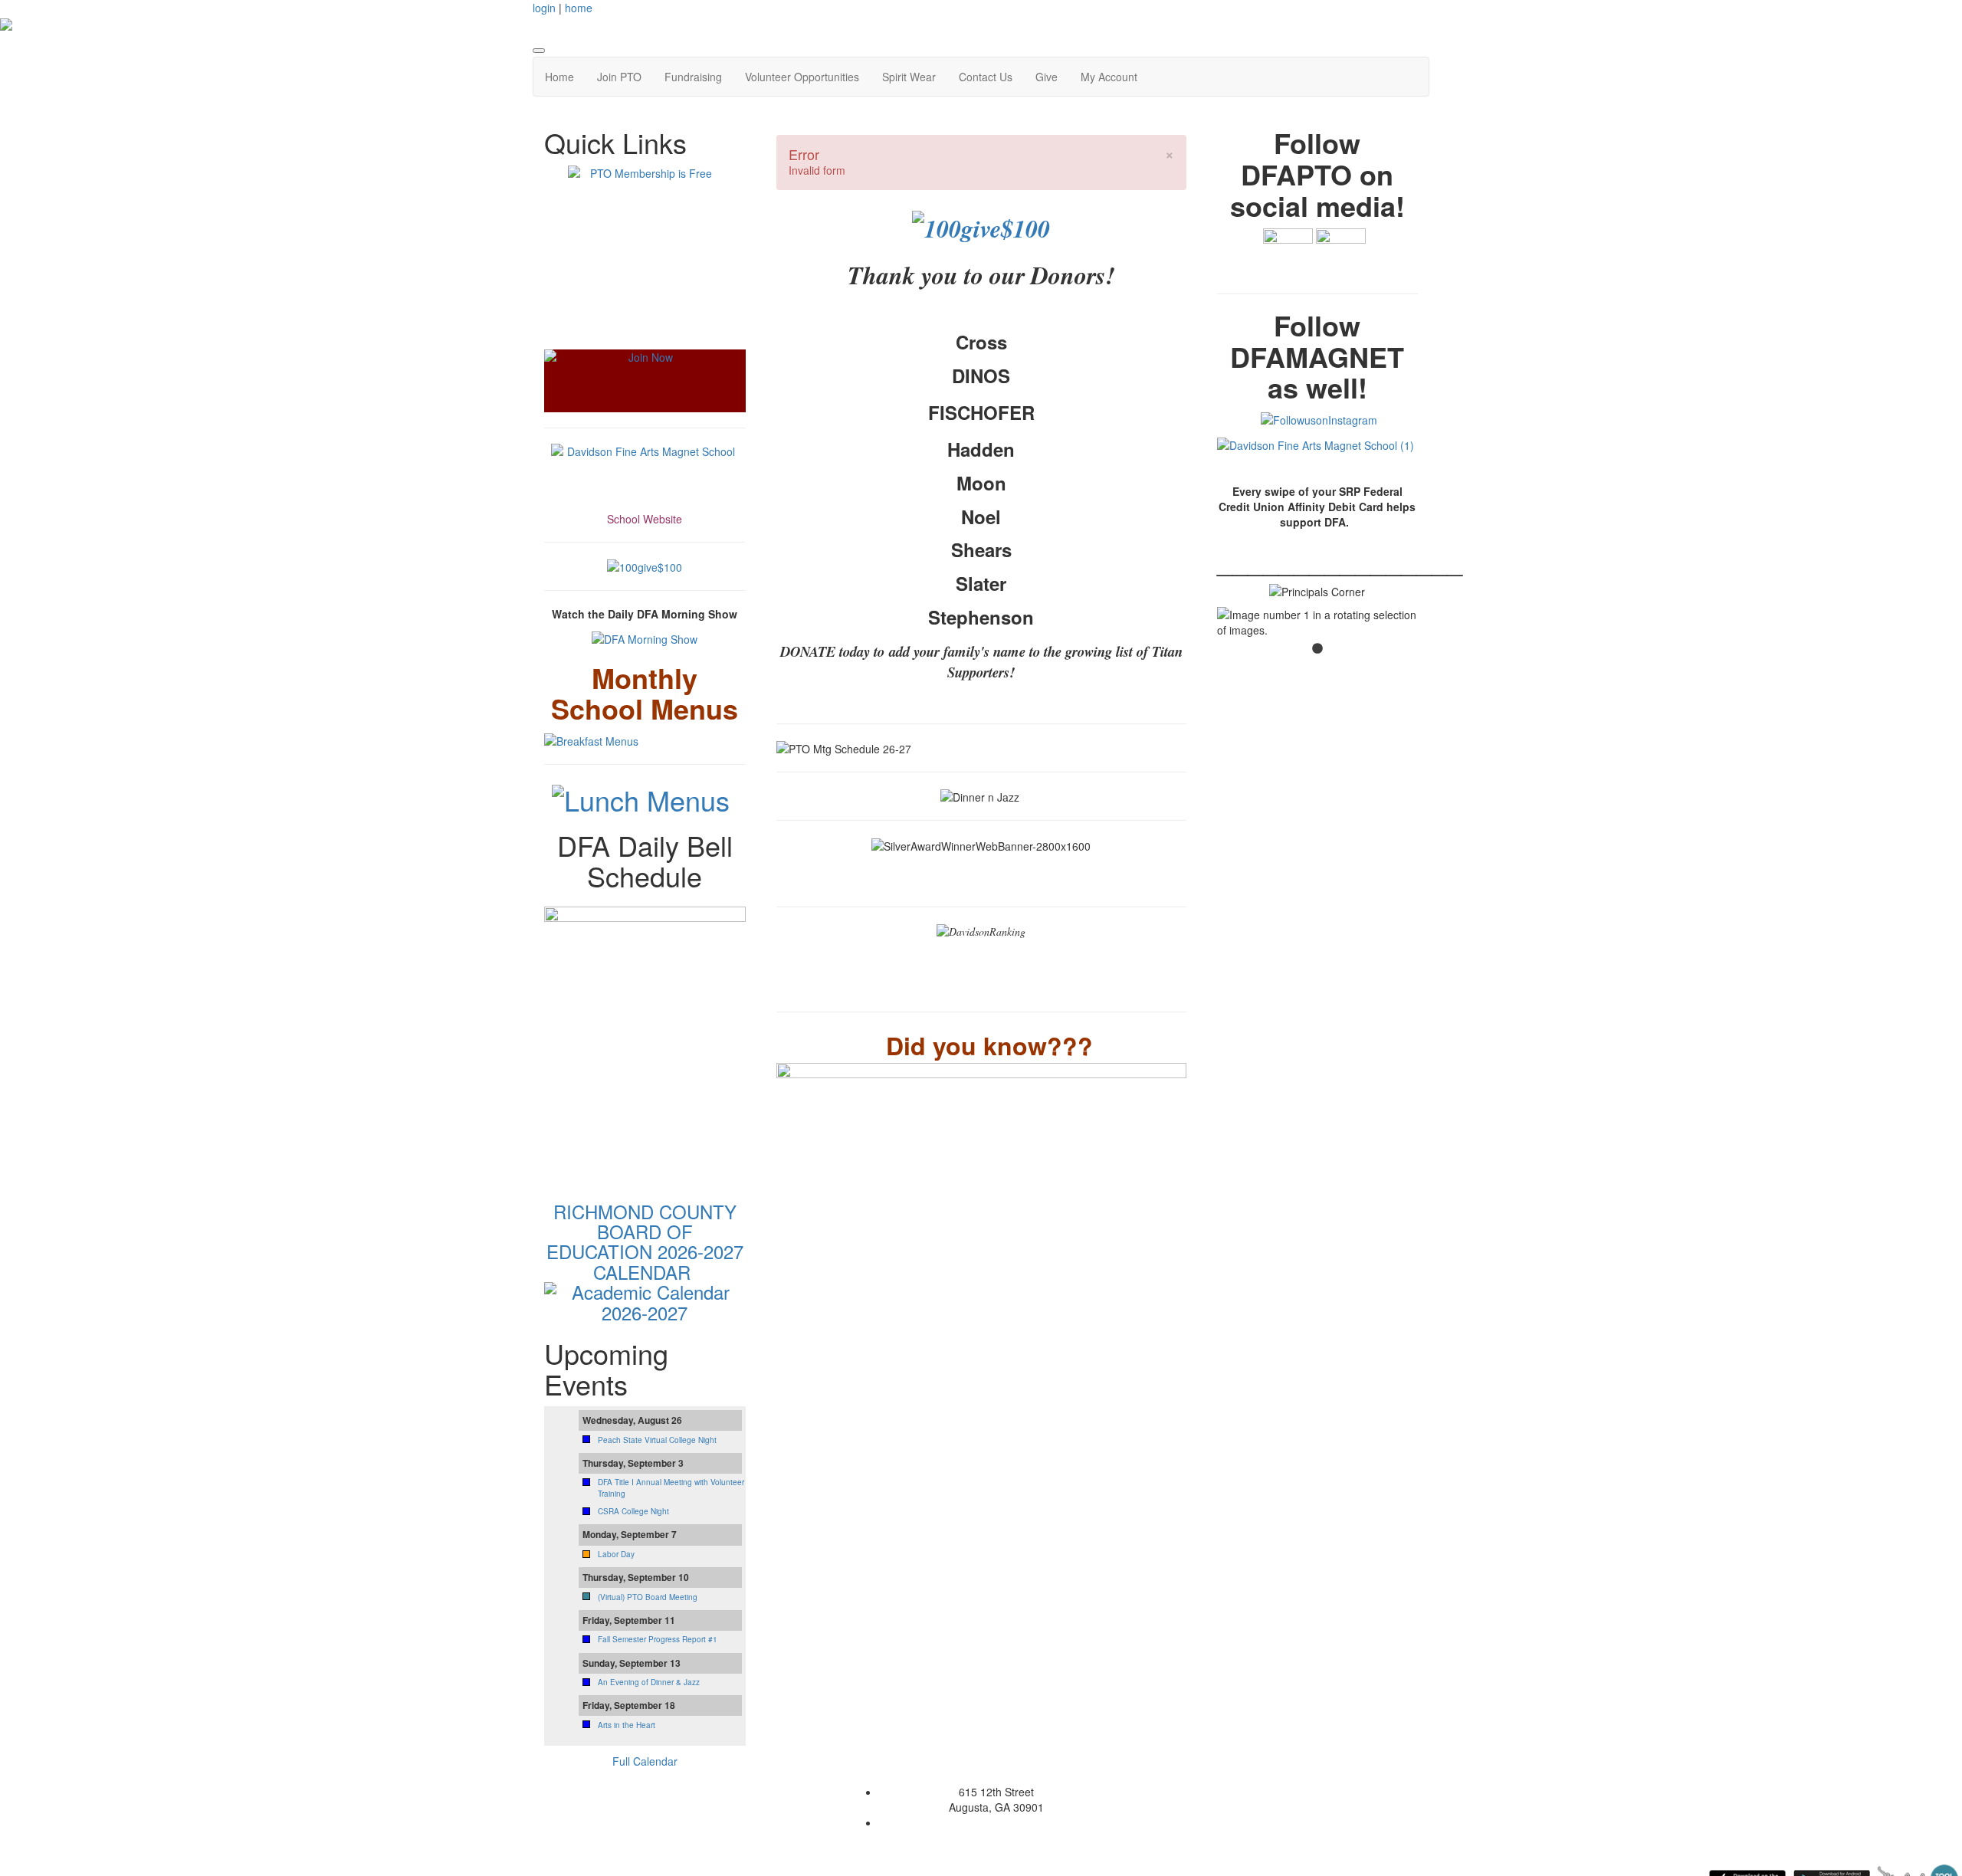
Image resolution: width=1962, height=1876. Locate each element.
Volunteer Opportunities (802, 77)
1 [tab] (1317, 649)
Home (559, 77)
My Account (1109, 77)
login (544, 8)
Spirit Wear (909, 77)
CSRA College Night (633, 1511)
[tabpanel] (1318, 622)
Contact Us (986, 77)
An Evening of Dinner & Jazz (649, 1682)
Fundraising (693, 77)
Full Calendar (645, 1761)
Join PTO (619, 77)
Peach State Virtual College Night (657, 1440)
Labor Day (616, 1554)
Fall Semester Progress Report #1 (658, 1639)
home (579, 8)
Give (1047, 77)
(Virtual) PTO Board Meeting (648, 1597)
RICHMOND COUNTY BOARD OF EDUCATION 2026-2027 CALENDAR (645, 1241)
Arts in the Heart (627, 1725)
